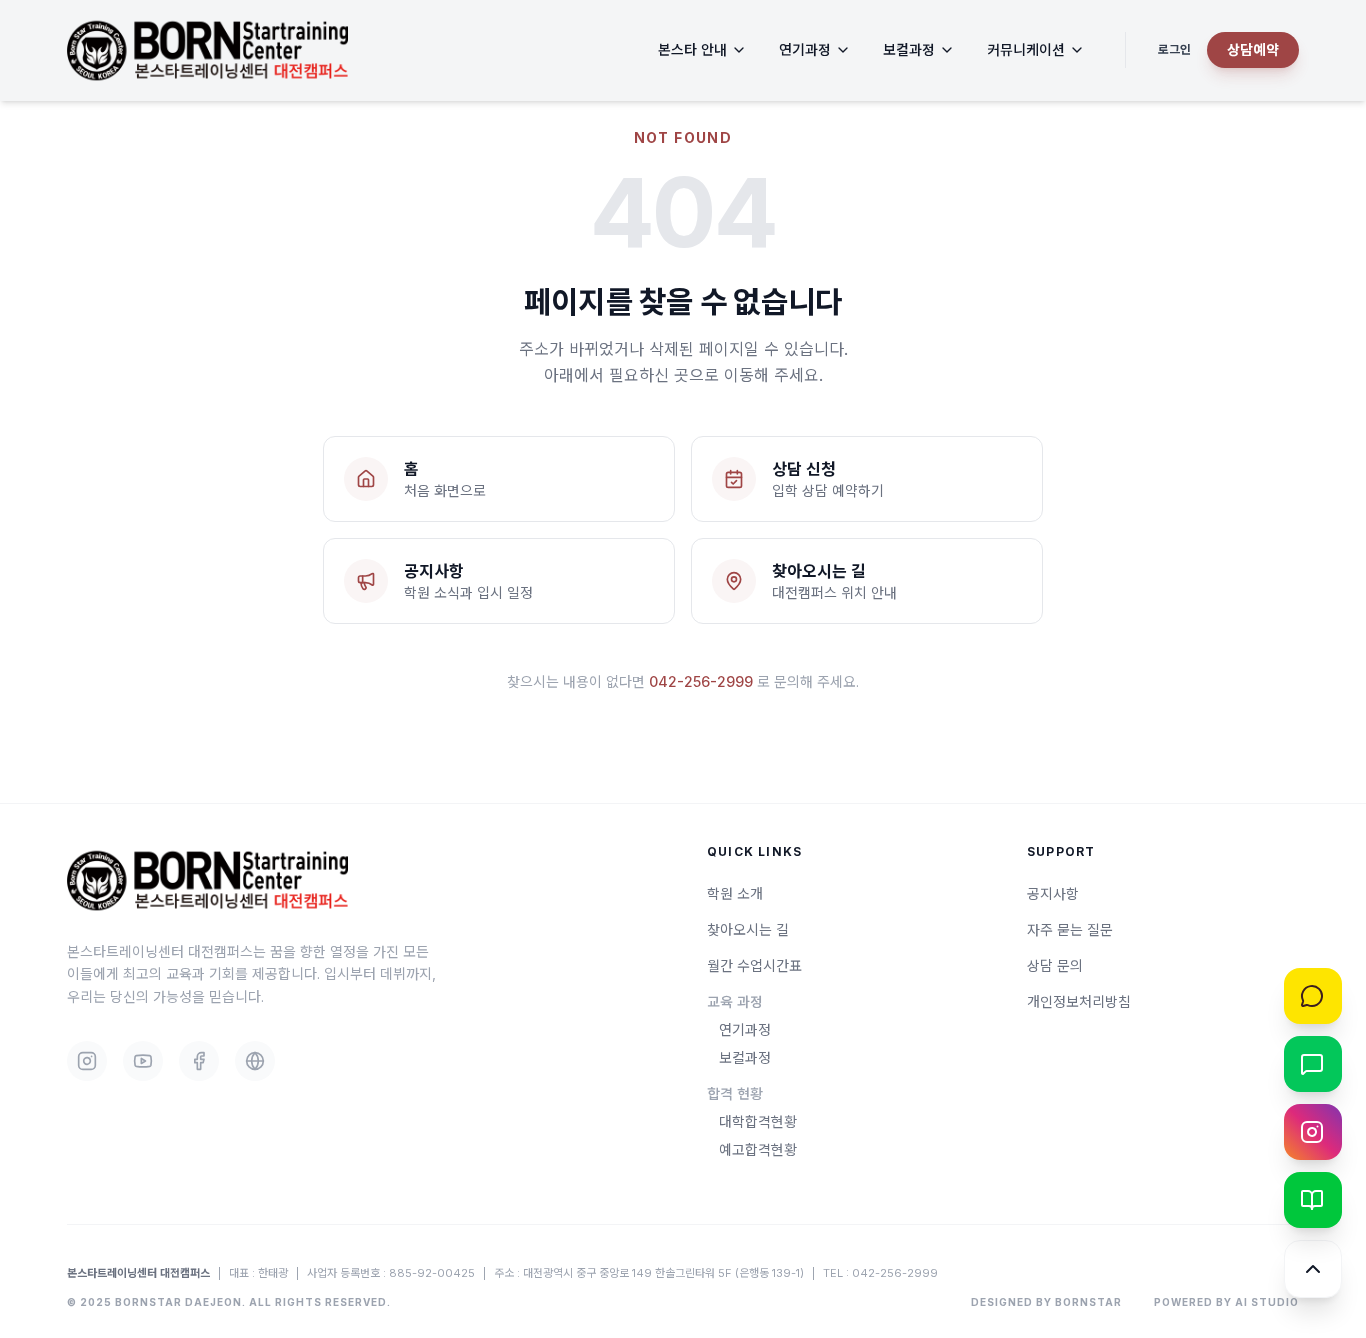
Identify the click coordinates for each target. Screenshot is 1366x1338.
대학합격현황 (758, 1121)
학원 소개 (735, 893)
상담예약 (1253, 49)
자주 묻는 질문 (1070, 929)
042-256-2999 (701, 681)
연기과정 (805, 49)
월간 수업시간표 (754, 965)
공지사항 (1053, 893)
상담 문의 (1055, 965)
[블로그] (1313, 1200)
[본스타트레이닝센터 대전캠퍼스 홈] (207, 50)
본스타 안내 (692, 49)
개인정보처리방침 (1079, 1001)
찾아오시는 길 (748, 929)
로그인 (1174, 49)
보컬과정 (909, 49)
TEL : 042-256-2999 (880, 1273)
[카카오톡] (1313, 996)
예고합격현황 (758, 1149)
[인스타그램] (1313, 1132)
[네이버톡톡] (1313, 1064)
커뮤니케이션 (1026, 49)
